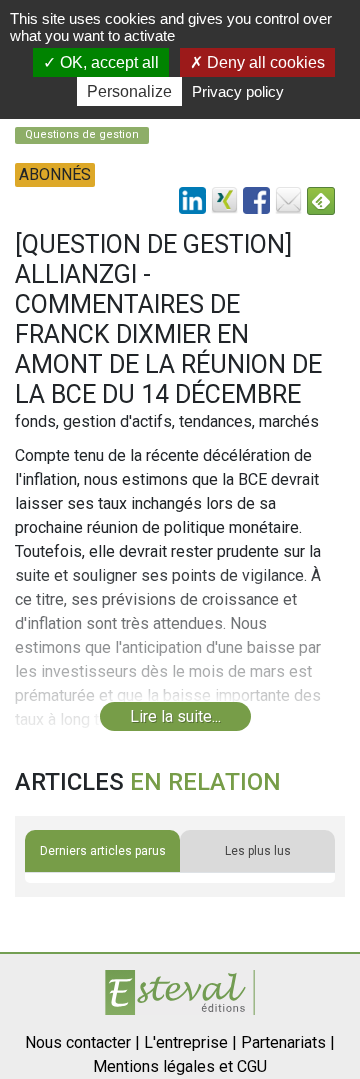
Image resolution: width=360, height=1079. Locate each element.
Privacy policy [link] (238, 91)
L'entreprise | (190, 1042)
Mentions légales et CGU (180, 1066)
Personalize (129, 91)
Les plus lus (258, 851)
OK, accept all (107, 62)
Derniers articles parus (103, 851)
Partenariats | (288, 1042)
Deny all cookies (264, 62)
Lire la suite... (175, 716)
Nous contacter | (82, 1042)
